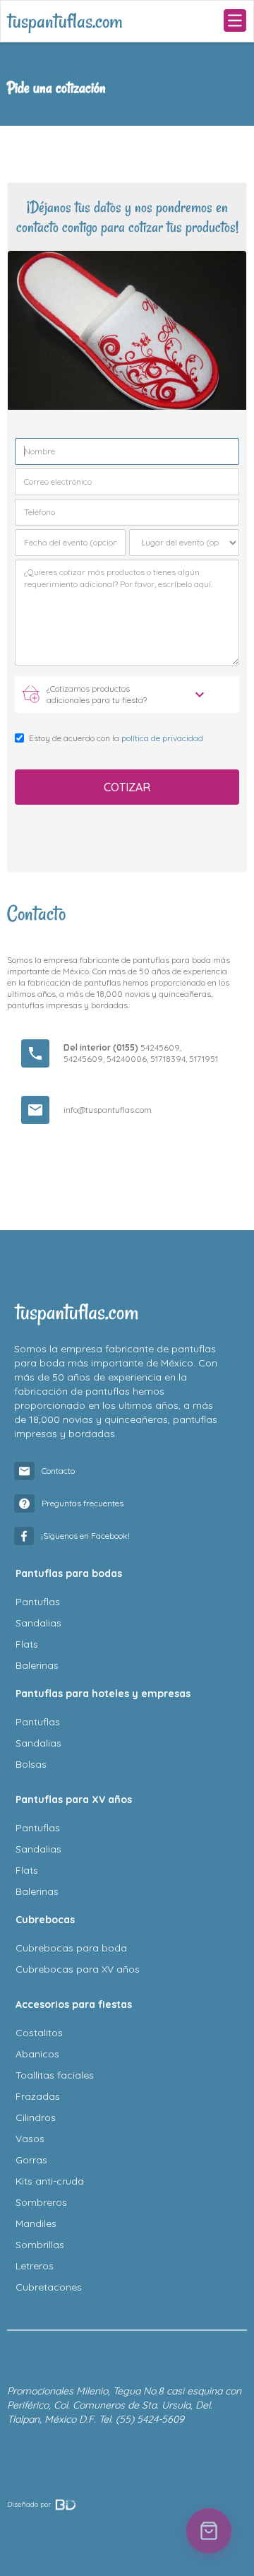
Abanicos (37, 2054)
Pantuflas (38, 1602)
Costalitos (39, 2033)
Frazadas (38, 2096)
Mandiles (36, 2223)
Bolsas (31, 1764)
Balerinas (37, 1665)
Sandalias (38, 1623)
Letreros (35, 2266)
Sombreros (41, 2202)
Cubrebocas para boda (71, 1948)
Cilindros (36, 2117)
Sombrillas (40, 2245)
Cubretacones (49, 2287)
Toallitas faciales (55, 2075)
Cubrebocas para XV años (78, 1969)
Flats (27, 1644)
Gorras (31, 2160)
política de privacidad (162, 738)
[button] (235, 21)
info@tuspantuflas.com (108, 1110)
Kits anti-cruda (50, 2181)
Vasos (30, 2139)
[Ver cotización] (209, 2531)
